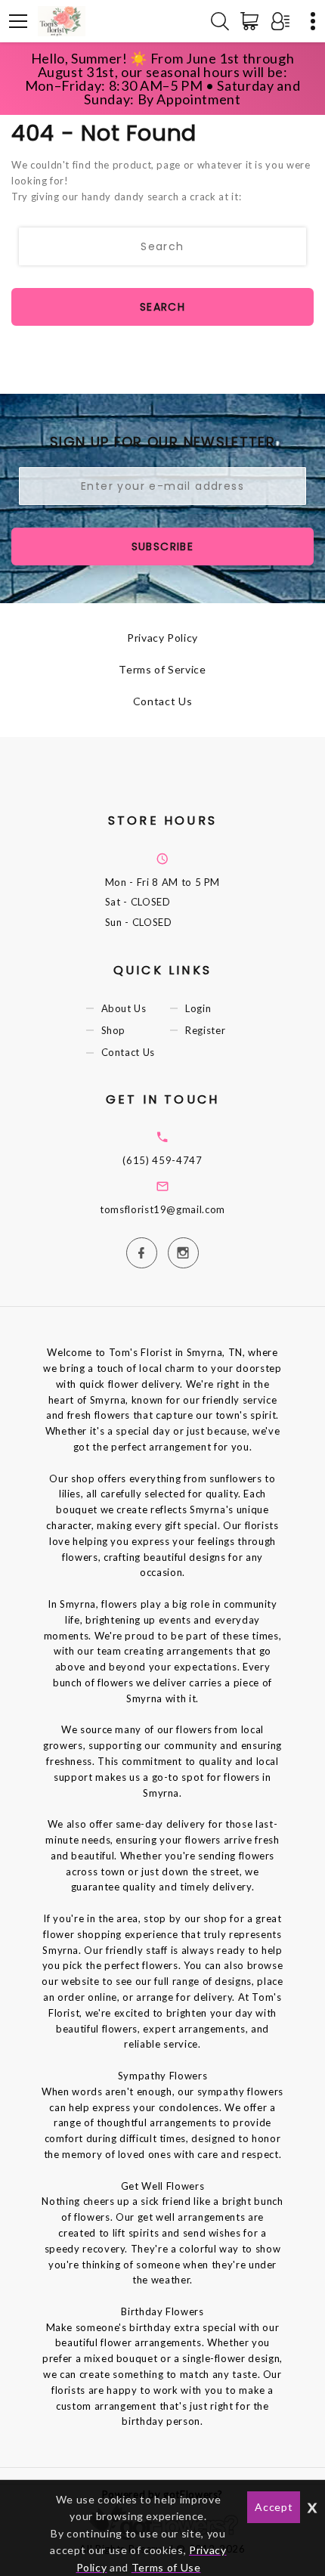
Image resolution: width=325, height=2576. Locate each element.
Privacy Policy (162, 638)
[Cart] (252, 21)
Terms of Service (162, 669)
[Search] (220, 21)
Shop (114, 1030)
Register (205, 1030)
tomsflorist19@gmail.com (162, 1209)
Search (162, 307)
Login (198, 1008)
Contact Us (163, 701)
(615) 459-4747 (162, 1160)
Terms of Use (166, 2567)
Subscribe (163, 546)
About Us (124, 1008)
